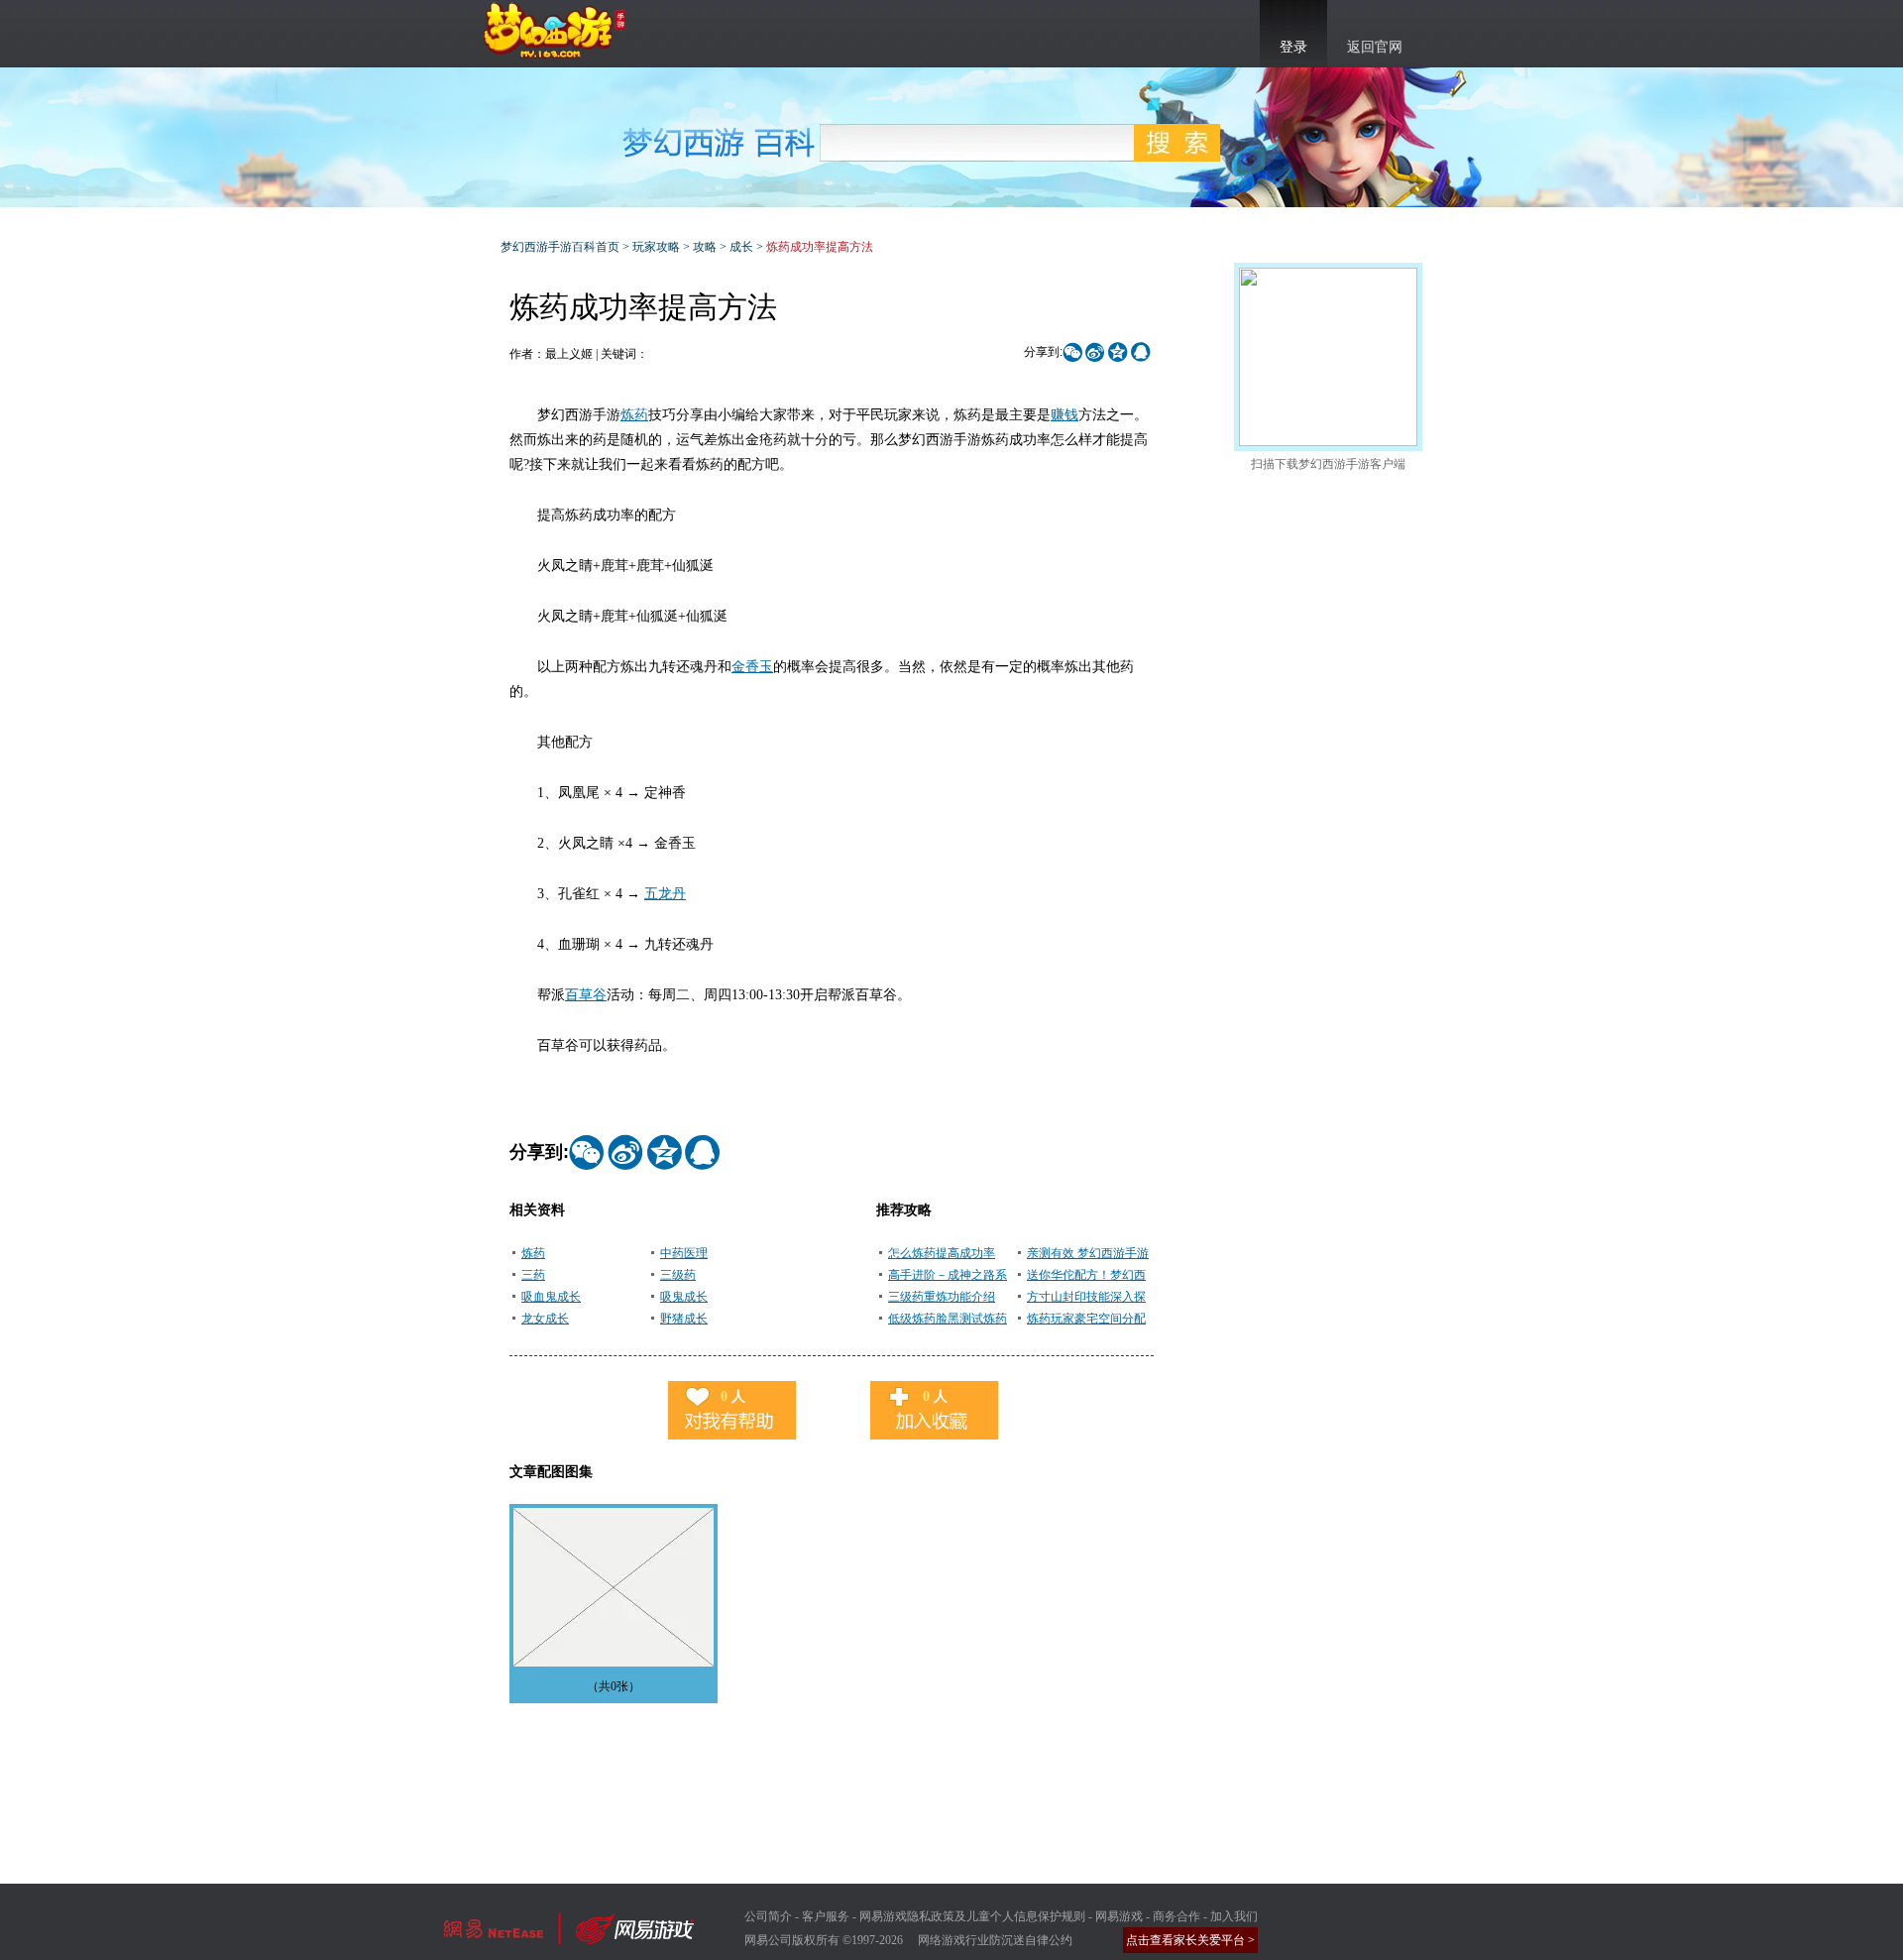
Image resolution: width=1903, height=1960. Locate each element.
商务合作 (1176, 1916)
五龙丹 (665, 894)
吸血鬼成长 (551, 1297)
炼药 (634, 415)
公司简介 (768, 1916)
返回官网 (1375, 47)
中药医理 (684, 1253)
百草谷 (586, 995)
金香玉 (752, 667)
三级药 (678, 1275)
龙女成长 (545, 1319)
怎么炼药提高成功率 (942, 1253)
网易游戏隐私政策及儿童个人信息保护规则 (972, 1916)
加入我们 (1234, 1916)
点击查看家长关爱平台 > (1190, 1940)
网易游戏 (1119, 1916)
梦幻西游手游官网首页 (555, 31)
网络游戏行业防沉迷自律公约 (995, 1940)
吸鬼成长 (684, 1297)
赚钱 (1064, 415)
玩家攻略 (656, 247)
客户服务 (826, 1916)
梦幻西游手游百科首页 (560, 247)
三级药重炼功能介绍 (942, 1297)
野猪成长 (684, 1319)
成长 (741, 247)
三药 (533, 1275)
